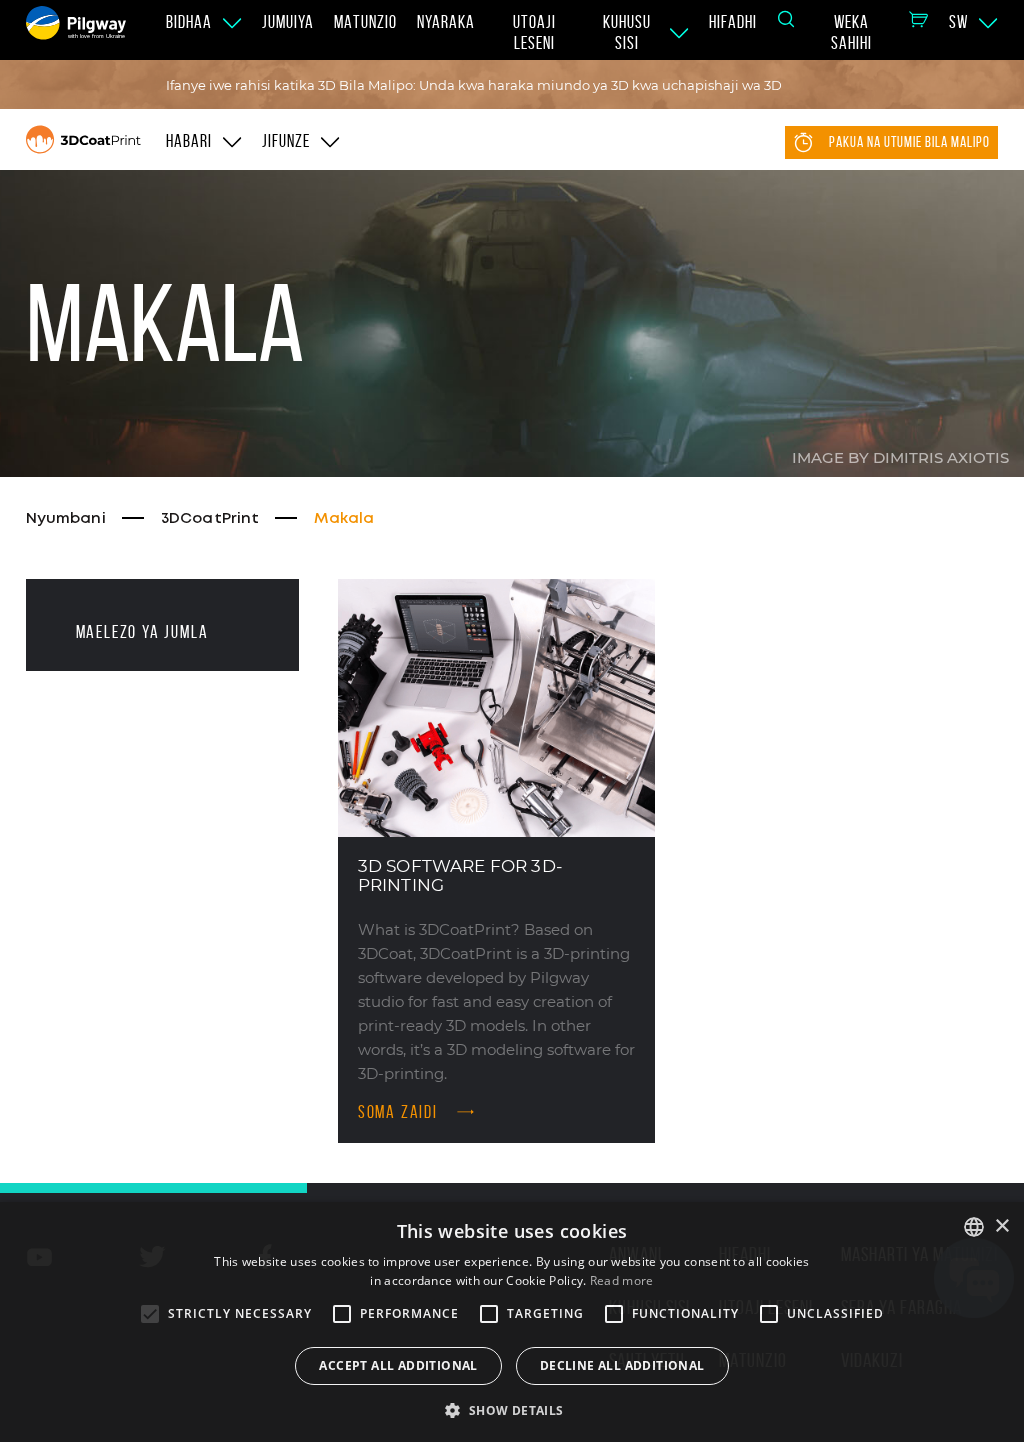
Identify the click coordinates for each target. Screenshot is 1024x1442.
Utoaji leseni (534, 32)
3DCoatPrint (210, 519)
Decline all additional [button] (622, 1365)
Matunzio (365, 22)
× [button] (1001, 1226)
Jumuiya (288, 22)
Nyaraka (446, 22)
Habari (189, 141)
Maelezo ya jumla (142, 632)
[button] (511, 1409)
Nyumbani (66, 519)
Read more (622, 1280)
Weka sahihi (851, 32)
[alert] (512, 1322)
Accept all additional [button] (398, 1365)
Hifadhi (733, 22)
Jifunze (286, 141)
